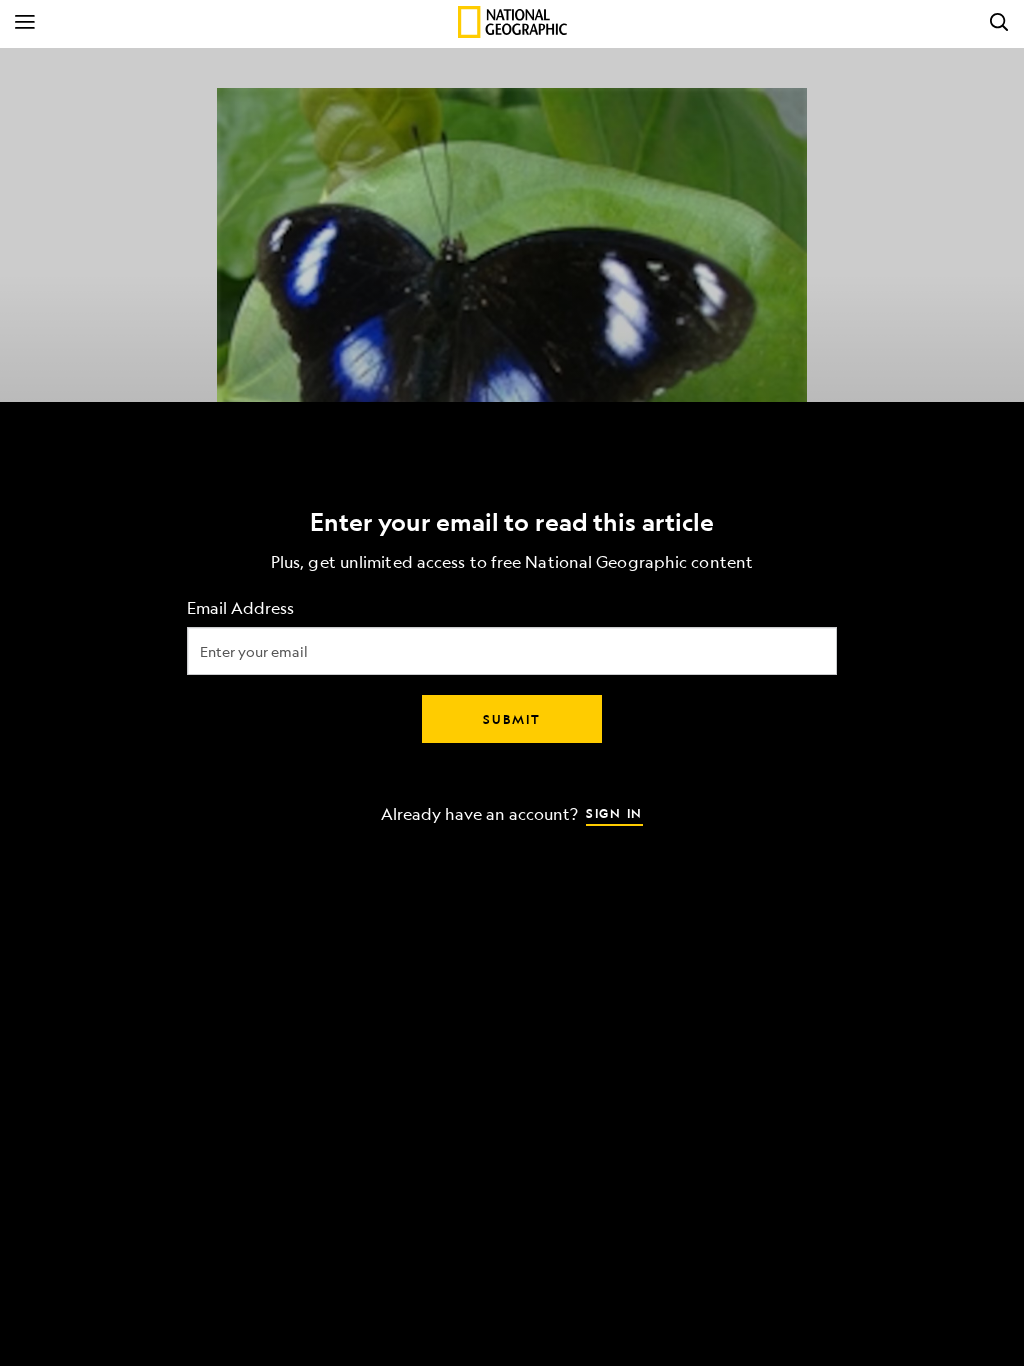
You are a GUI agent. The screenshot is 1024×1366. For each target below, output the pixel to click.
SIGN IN (614, 813)
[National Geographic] (512, 22)
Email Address (240, 608)
